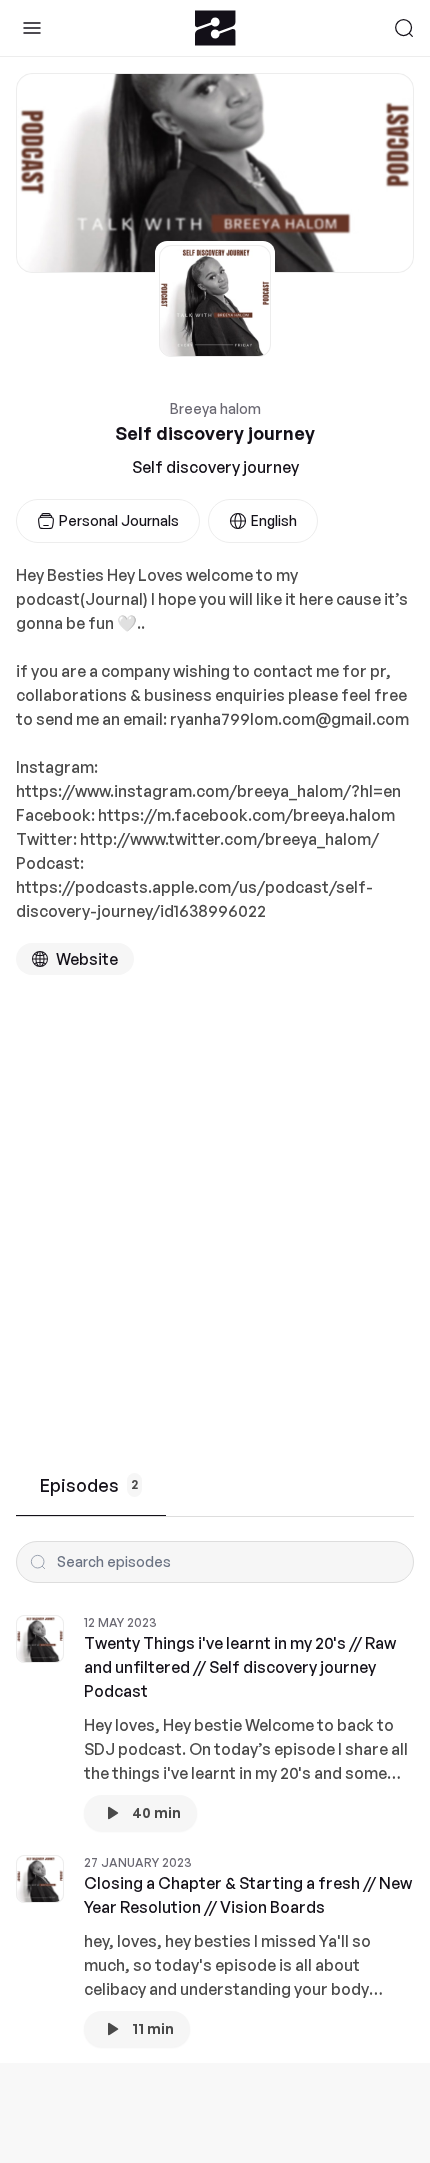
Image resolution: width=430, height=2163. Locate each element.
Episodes (89, 1485)
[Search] (404, 28)
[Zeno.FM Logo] (215, 28)
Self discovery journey (215, 467)
